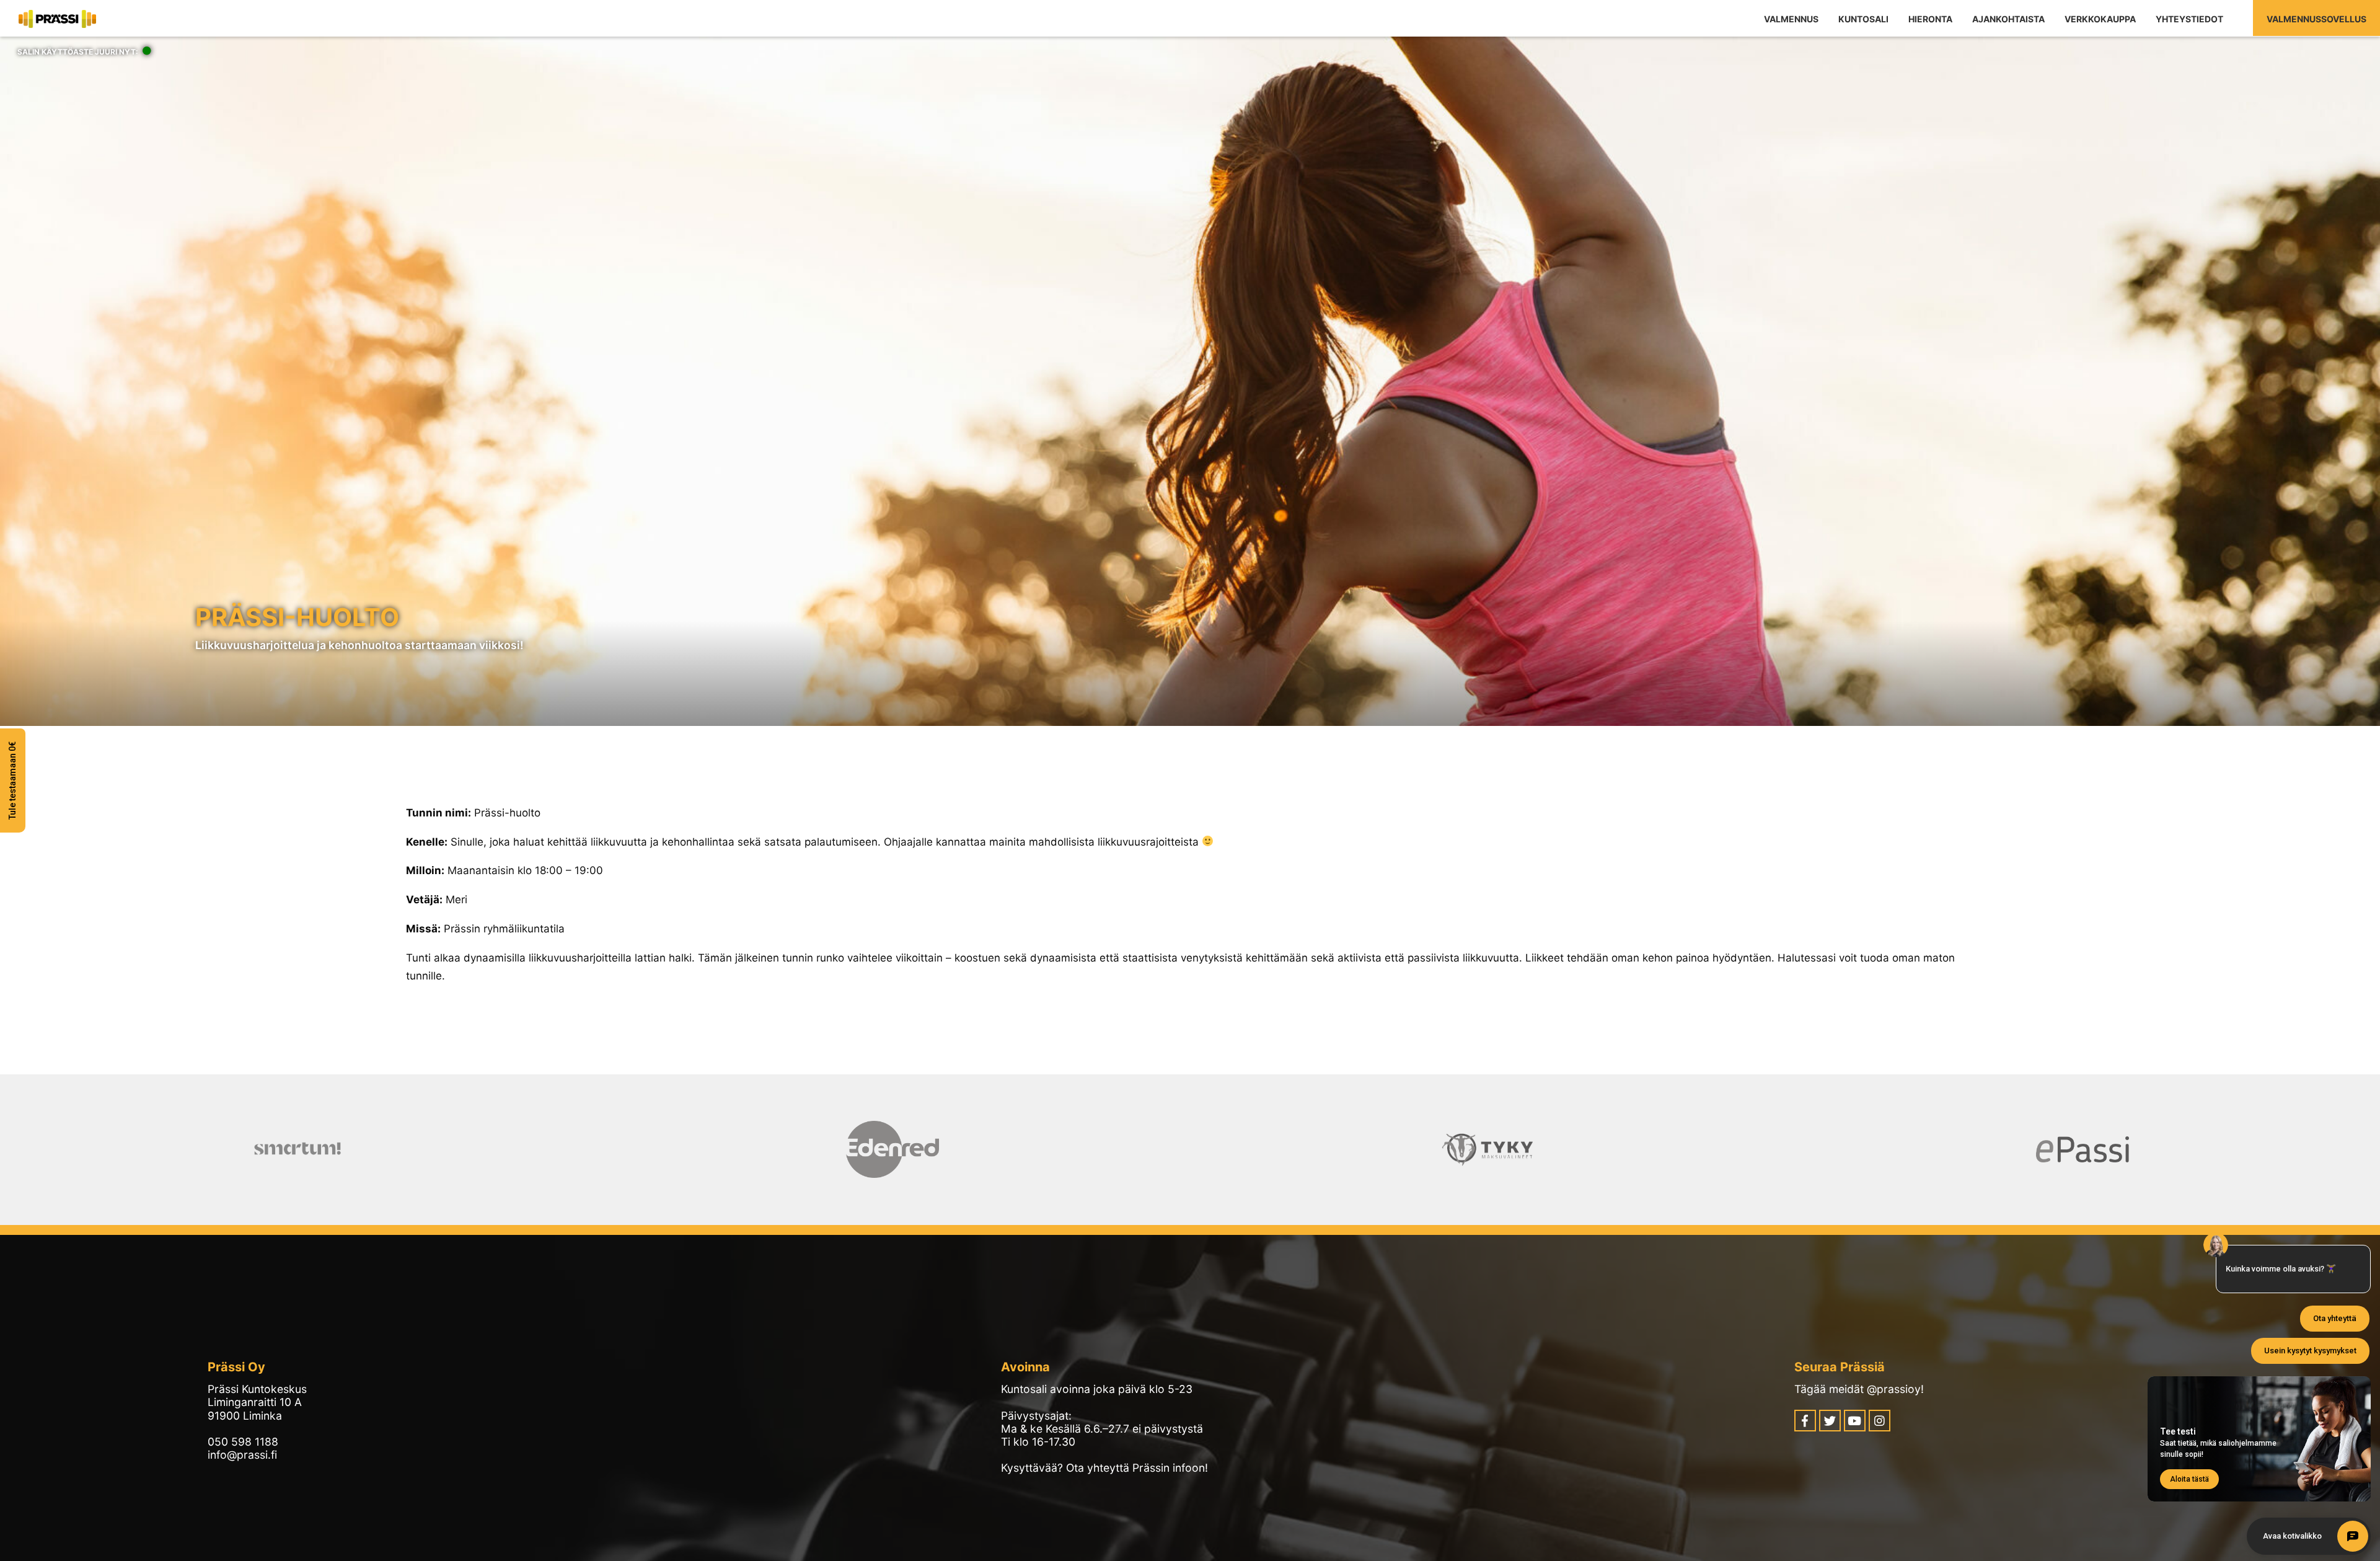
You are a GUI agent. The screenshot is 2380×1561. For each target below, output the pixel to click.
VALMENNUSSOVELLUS (2316, 19)
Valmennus (1791, 19)
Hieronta (1930, 19)
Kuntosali (1863, 19)
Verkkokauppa (2100, 19)
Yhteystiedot (2189, 19)
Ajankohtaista (2008, 19)
